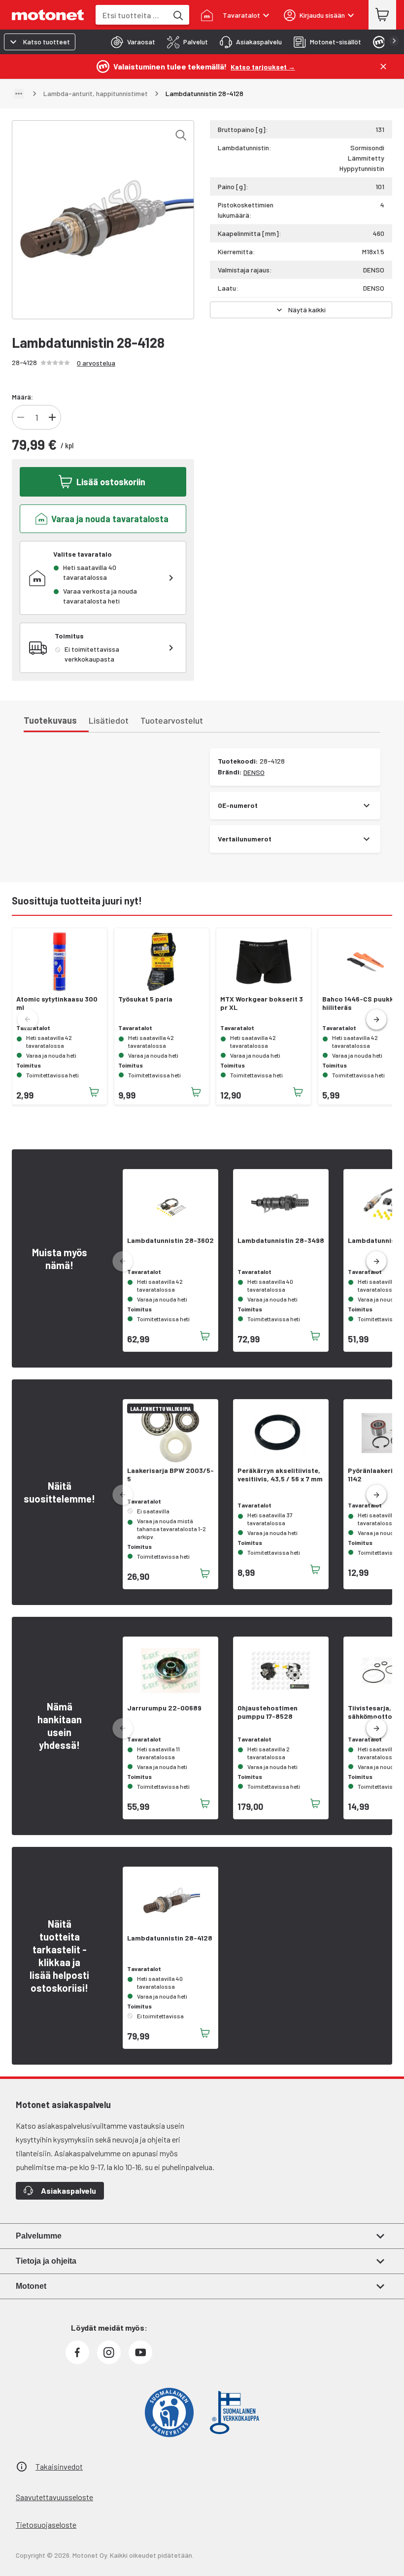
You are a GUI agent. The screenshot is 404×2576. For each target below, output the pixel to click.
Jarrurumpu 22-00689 (164, 1708)
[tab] (130, 42)
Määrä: (22, 397)
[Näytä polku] (19, 94)
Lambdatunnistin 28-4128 (170, 1938)
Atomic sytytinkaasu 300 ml (57, 1003)
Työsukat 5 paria (145, 999)
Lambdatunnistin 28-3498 (281, 1240)
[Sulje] (383, 67)
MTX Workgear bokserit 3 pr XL (262, 1003)
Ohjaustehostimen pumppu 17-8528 (268, 1712)
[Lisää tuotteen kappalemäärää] (52, 417)
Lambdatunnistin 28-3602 (170, 1240)
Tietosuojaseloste (46, 2525)
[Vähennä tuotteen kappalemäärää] (21, 417)
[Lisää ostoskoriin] (94, 1092)
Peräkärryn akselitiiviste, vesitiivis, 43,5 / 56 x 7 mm (280, 1475)
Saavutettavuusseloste (54, 2497)
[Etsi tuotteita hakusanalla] (177, 15)
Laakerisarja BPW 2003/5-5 (170, 1475)
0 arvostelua (96, 363)
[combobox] (132, 15)
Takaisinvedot (59, 2466)
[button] (376, 1020)
